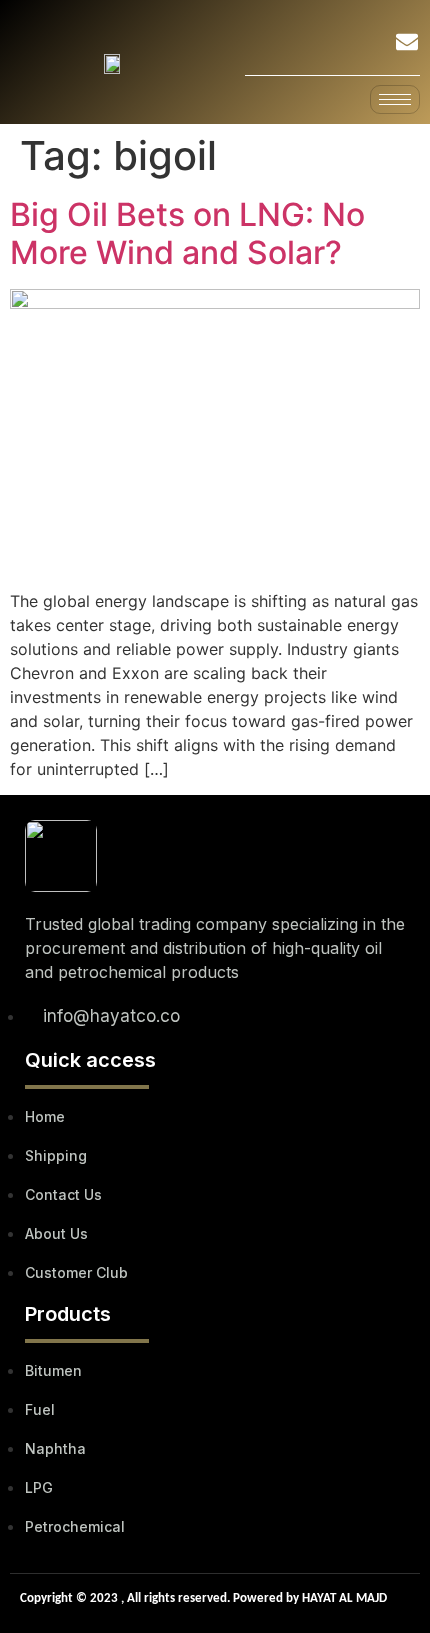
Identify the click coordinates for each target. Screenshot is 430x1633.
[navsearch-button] (354, 45)
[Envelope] (407, 42)
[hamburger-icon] (395, 99)
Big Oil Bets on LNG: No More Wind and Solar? (187, 233)
